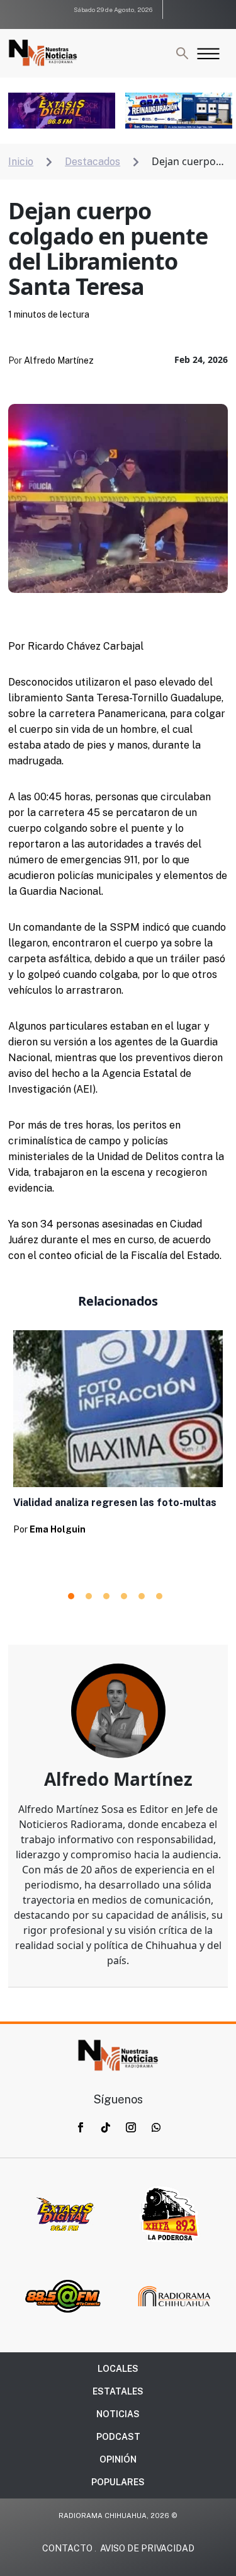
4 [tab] (124, 1596)
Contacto (67, 2548)
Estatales (118, 2391)
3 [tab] (106, 1596)
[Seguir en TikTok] (106, 2127)
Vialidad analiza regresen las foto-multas (115, 1503)
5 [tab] (142, 1596)
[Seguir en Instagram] (131, 2127)
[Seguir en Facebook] (81, 2127)
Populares (118, 2482)
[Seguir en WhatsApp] (156, 2127)
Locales (118, 2369)
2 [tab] (89, 1596)
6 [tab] (159, 1596)
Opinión (118, 2459)
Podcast (118, 2437)
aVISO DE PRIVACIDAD (147, 2548)
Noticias (118, 2414)
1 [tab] (71, 1596)
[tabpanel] (118, 1437)
